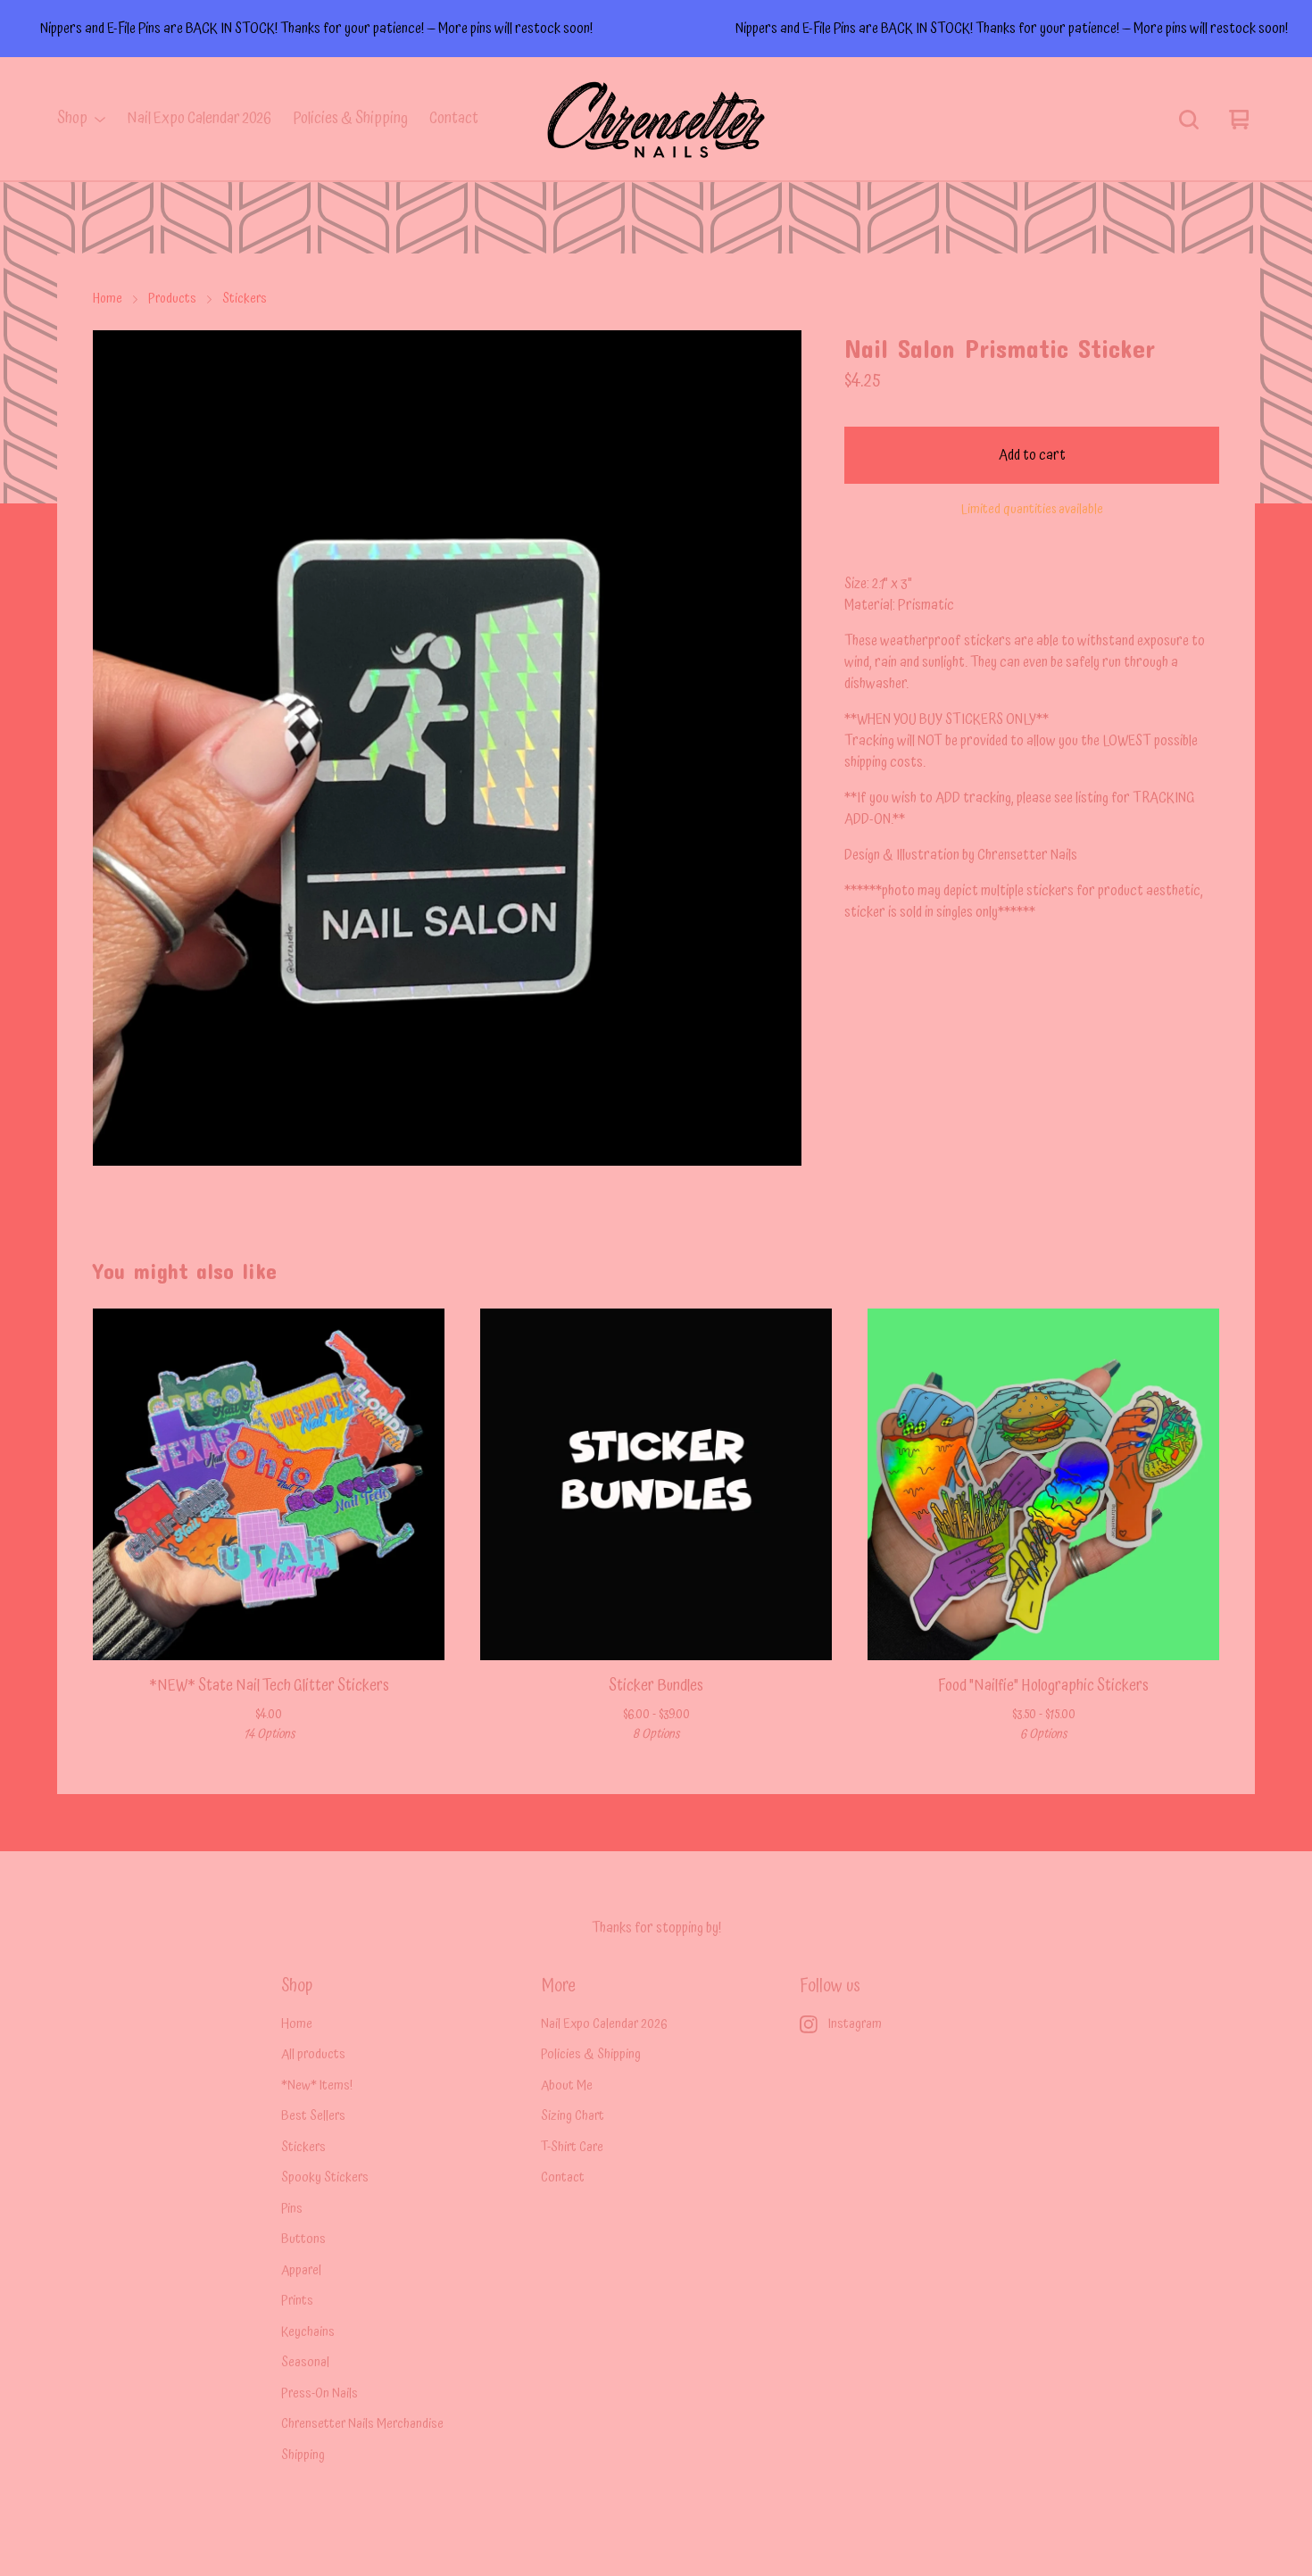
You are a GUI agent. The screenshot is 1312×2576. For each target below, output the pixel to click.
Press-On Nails (320, 2394)
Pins (292, 2210)
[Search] (1189, 120)
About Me (567, 2086)
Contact (454, 119)
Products (172, 299)
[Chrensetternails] (656, 120)
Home (108, 299)
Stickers (245, 299)
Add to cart (1032, 455)
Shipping (303, 2456)
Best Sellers (313, 2117)
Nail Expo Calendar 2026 (199, 119)
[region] (656, 29)
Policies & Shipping (350, 119)
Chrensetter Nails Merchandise (362, 2425)
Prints (297, 2302)
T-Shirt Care (572, 2148)
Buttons (303, 2240)
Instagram (855, 2025)
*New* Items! (317, 2086)
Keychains (308, 2333)
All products (313, 2055)
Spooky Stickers (325, 2178)
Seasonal (305, 2363)
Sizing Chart (573, 2117)
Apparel (301, 2271)
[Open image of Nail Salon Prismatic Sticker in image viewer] (447, 748)
